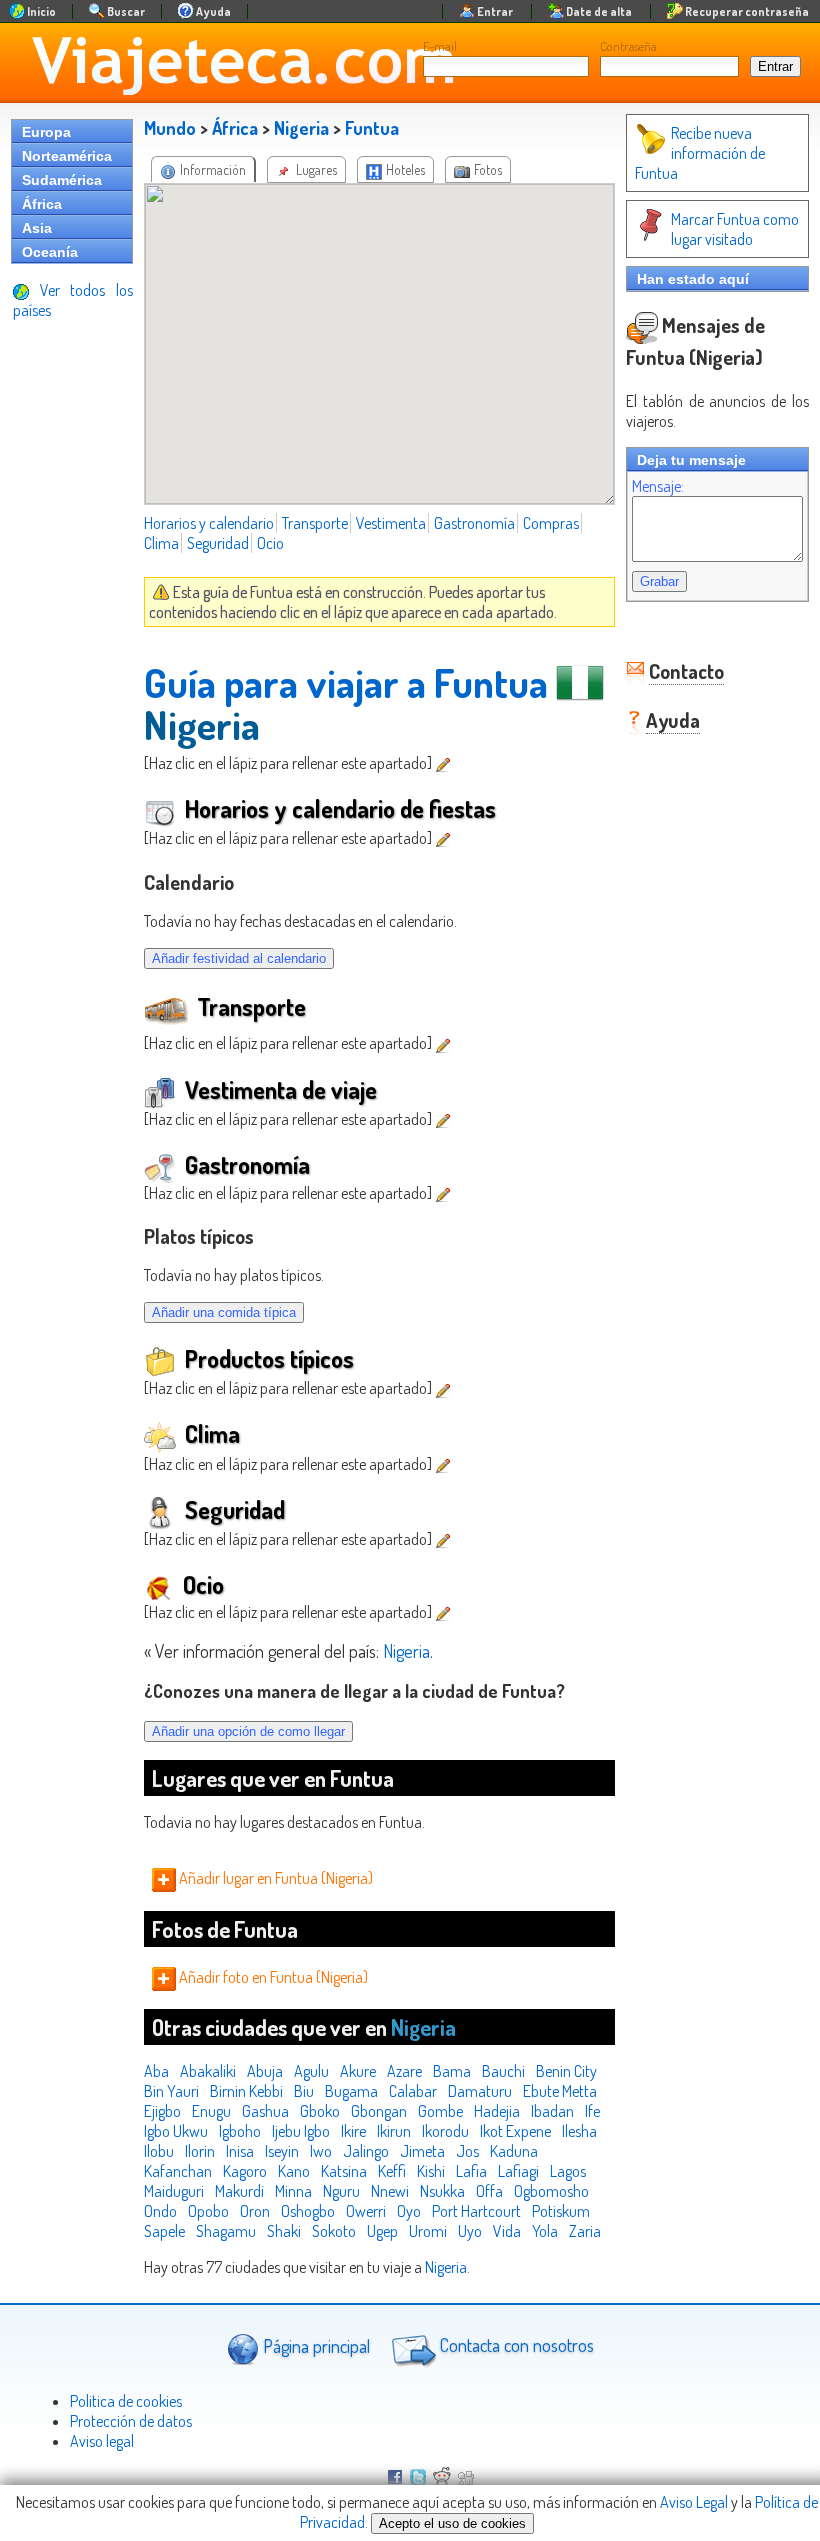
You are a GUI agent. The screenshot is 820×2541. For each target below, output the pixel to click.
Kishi (431, 2171)
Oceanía (50, 252)
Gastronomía (474, 523)
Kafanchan (178, 2171)
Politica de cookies (126, 2401)
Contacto (686, 671)
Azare (404, 2071)
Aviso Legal (694, 2502)
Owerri (366, 2211)
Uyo (470, 2231)
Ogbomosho (551, 2191)
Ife (592, 2111)
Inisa (240, 2151)
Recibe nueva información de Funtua (700, 153)
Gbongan (379, 2111)
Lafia (471, 2171)
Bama (452, 2071)
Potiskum (561, 2211)
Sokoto (334, 2231)
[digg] (466, 2479)
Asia (37, 228)
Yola (545, 2231)
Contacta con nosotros (515, 2345)
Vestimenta (391, 523)
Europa (46, 132)
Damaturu (480, 2091)
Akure (358, 2071)
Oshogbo (308, 2211)
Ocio (270, 543)
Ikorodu (445, 2131)
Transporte (315, 523)
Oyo (409, 2211)
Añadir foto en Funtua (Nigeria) (272, 1977)
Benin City (566, 2071)
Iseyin (282, 2151)
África (42, 204)
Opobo (208, 2211)
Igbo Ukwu (176, 2131)
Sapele (164, 2231)
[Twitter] (418, 2479)
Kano (294, 2171)
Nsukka (442, 2191)
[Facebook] (395, 2479)
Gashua (265, 2111)
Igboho (240, 2131)
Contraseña (628, 46)
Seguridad (218, 543)
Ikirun (394, 2131)
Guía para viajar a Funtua (346, 682)
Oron (255, 2211)
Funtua (372, 128)
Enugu (211, 2111)
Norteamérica (67, 156)
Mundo (170, 128)
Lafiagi (518, 2171)
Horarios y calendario (209, 523)
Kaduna (514, 2151)
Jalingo (366, 2151)
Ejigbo (162, 2111)
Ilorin (200, 2151)
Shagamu (226, 2231)
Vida (507, 2231)
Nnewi (390, 2191)
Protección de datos (131, 2421)
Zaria (585, 2231)
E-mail (440, 46)
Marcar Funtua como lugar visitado (735, 229)
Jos (467, 2151)
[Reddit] (442, 2479)
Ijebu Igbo (301, 2131)
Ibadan (552, 2111)
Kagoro (245, 2171)
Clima (161, 543)
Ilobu (159, 2151)
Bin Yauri (171, 2091)
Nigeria (301, 128)
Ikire (353, 2131)
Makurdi (239, 2191)
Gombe (440, 2111)
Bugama (351, 2091)
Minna (293, 2191)
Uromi (428, 2231)
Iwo (321, 2151)
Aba (156, 2071)
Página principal (314, 2345)
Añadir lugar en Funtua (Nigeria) (274, 1878)
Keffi (392, 2171)
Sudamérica (62, 180)
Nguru (341, 2191)
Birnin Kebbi (246, 2091)
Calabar (413, 2091)
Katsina (344, 2171)
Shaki (284, 2231)
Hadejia (497, 2111)
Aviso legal (102, 2441)
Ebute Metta (560, 2091)
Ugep (382, 2231)
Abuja (265, 2071)
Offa (489, 2191)
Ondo (160, 2211)
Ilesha (579, 2131)
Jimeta (422, 2151)
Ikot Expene (515, 2131)
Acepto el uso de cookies (452, 2523)
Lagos (568, 2171)
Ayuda (673, 720)
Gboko (320, 2111)
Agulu (311, 2071)
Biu (304, 2091)
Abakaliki (208, 2071)
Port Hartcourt (476, 2211)
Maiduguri (174, 2191)
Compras (551, 523)
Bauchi (503, 2071)
